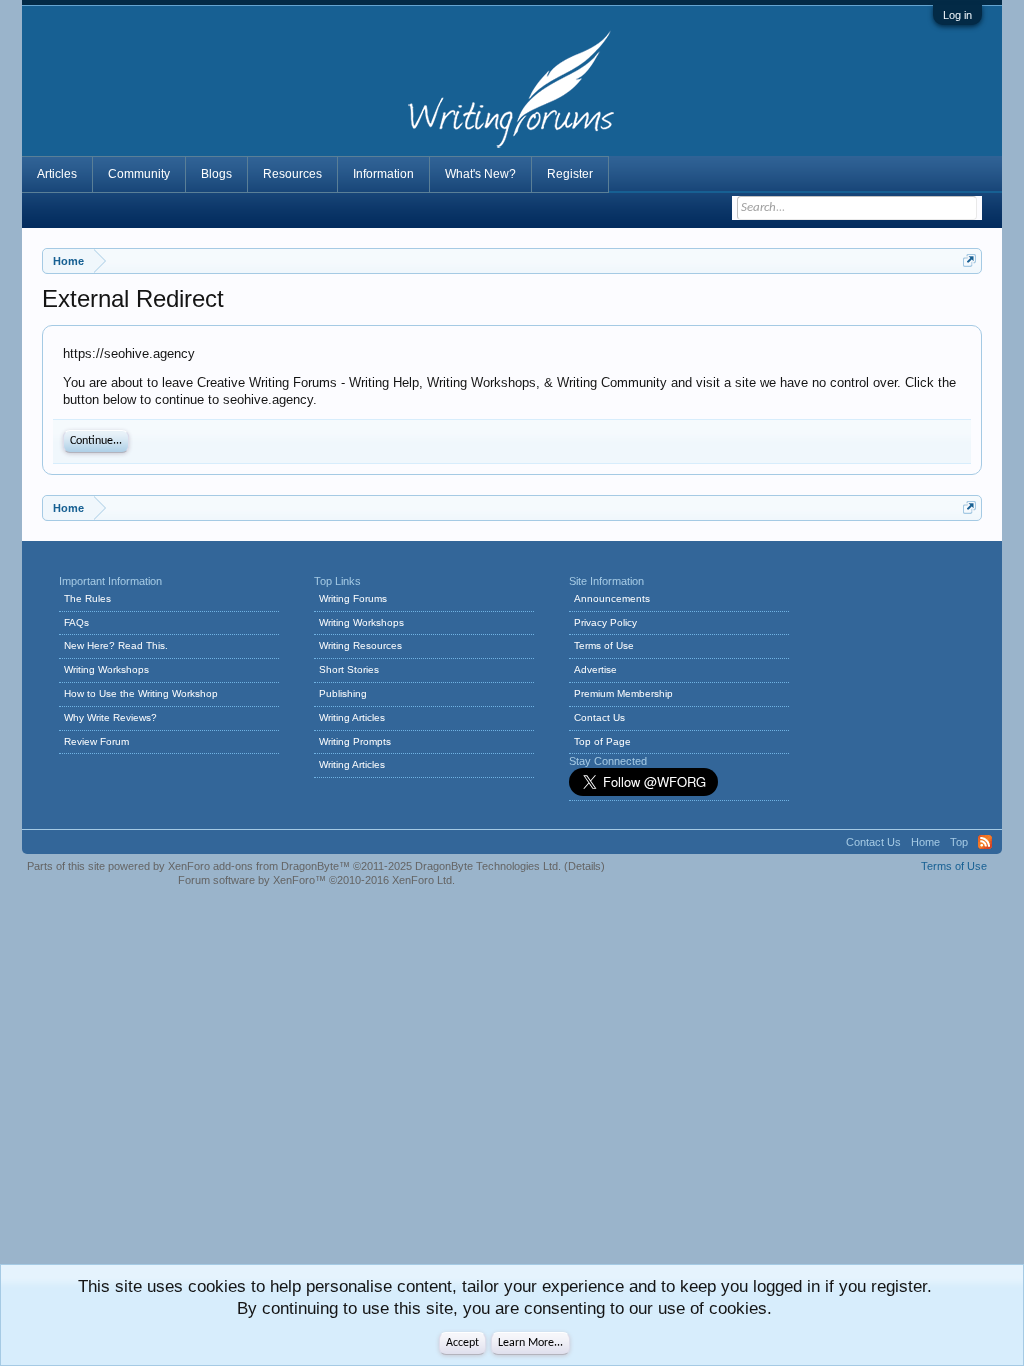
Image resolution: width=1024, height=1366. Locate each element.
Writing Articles (352, 717)
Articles (57, 174)
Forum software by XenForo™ (316, 880)
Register (570, 174)
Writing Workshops (106, 669)
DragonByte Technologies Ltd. (488, 866)
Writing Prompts (355, 741)
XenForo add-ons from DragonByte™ (259, 866)
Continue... (96, 441)
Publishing (343, 693)
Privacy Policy (605, 622)
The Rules (87, 598)
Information (383, 174)
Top (959, 842)
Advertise (595, 669)
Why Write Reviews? (110, 717)
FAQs (76, 622)
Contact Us (599, 717)
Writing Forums (353, 598)
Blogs (216, 174)
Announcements (612, 598)
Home (925, 842)
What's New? (480, 174)
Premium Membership (623, 693)
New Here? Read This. (116, 645)
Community (139, 174)
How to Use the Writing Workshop (141, 693)
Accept (462, 1343)
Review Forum (96, 741)
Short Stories (349, 669)
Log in (957, 15)
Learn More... (530, 1343)
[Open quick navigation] (969, 260)
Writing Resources (360, 645)
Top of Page (602, 741)
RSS (985, 842)
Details (584, 866)
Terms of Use (604, 645)
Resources (292, 174)
